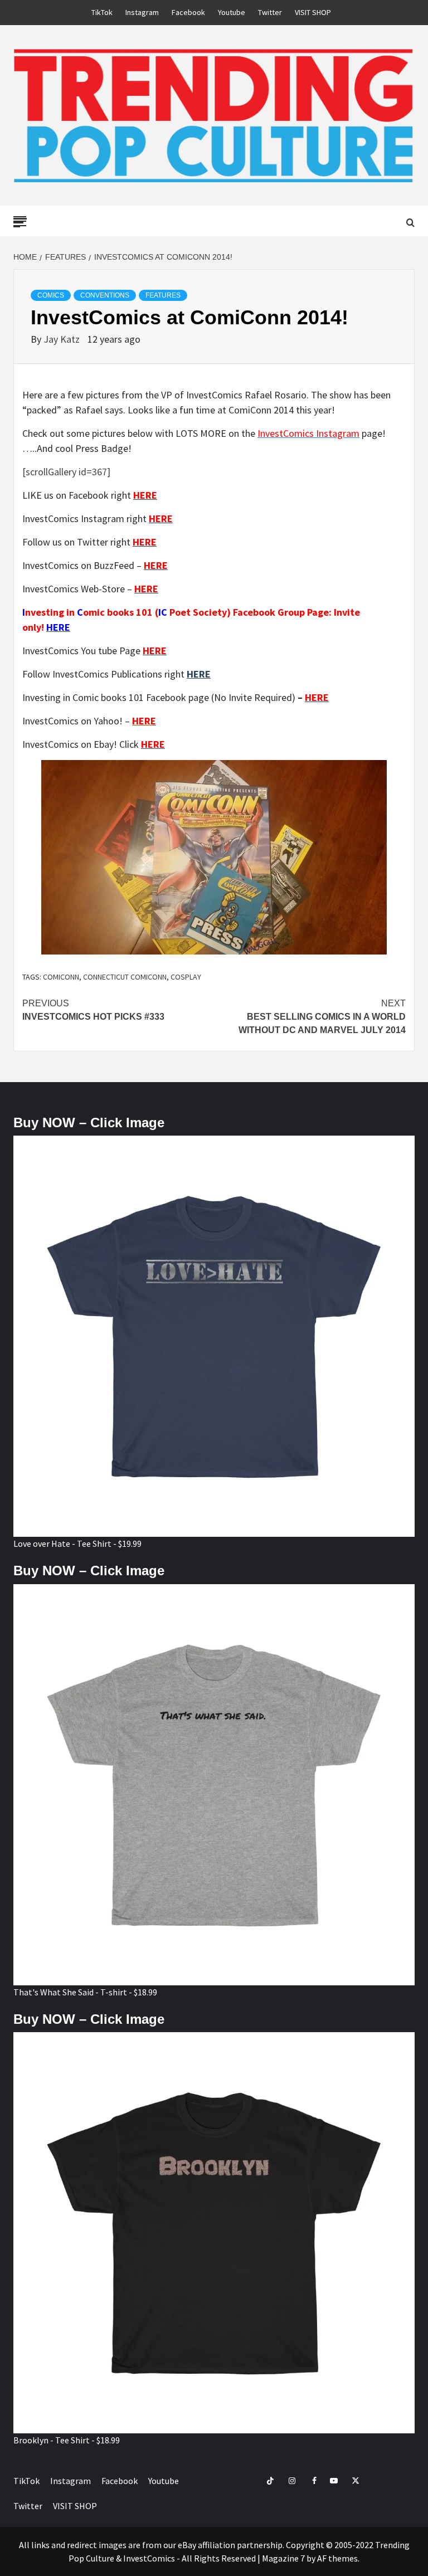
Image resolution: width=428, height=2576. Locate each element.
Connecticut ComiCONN (125, 977)
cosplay (186, 977)
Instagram (142, 12)
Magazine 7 (283, 2558)
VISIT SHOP (313, 12)
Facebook (188, 12)
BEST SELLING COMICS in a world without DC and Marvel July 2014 (322, 1017)
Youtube (232, 12)
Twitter (270, 12)
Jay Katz (63, 339)
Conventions (105, 295)
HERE (199, 674)
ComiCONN (61, 977)
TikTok (102, 12)
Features (163, 295)
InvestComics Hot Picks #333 (93, 1010)
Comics (51, 295)
